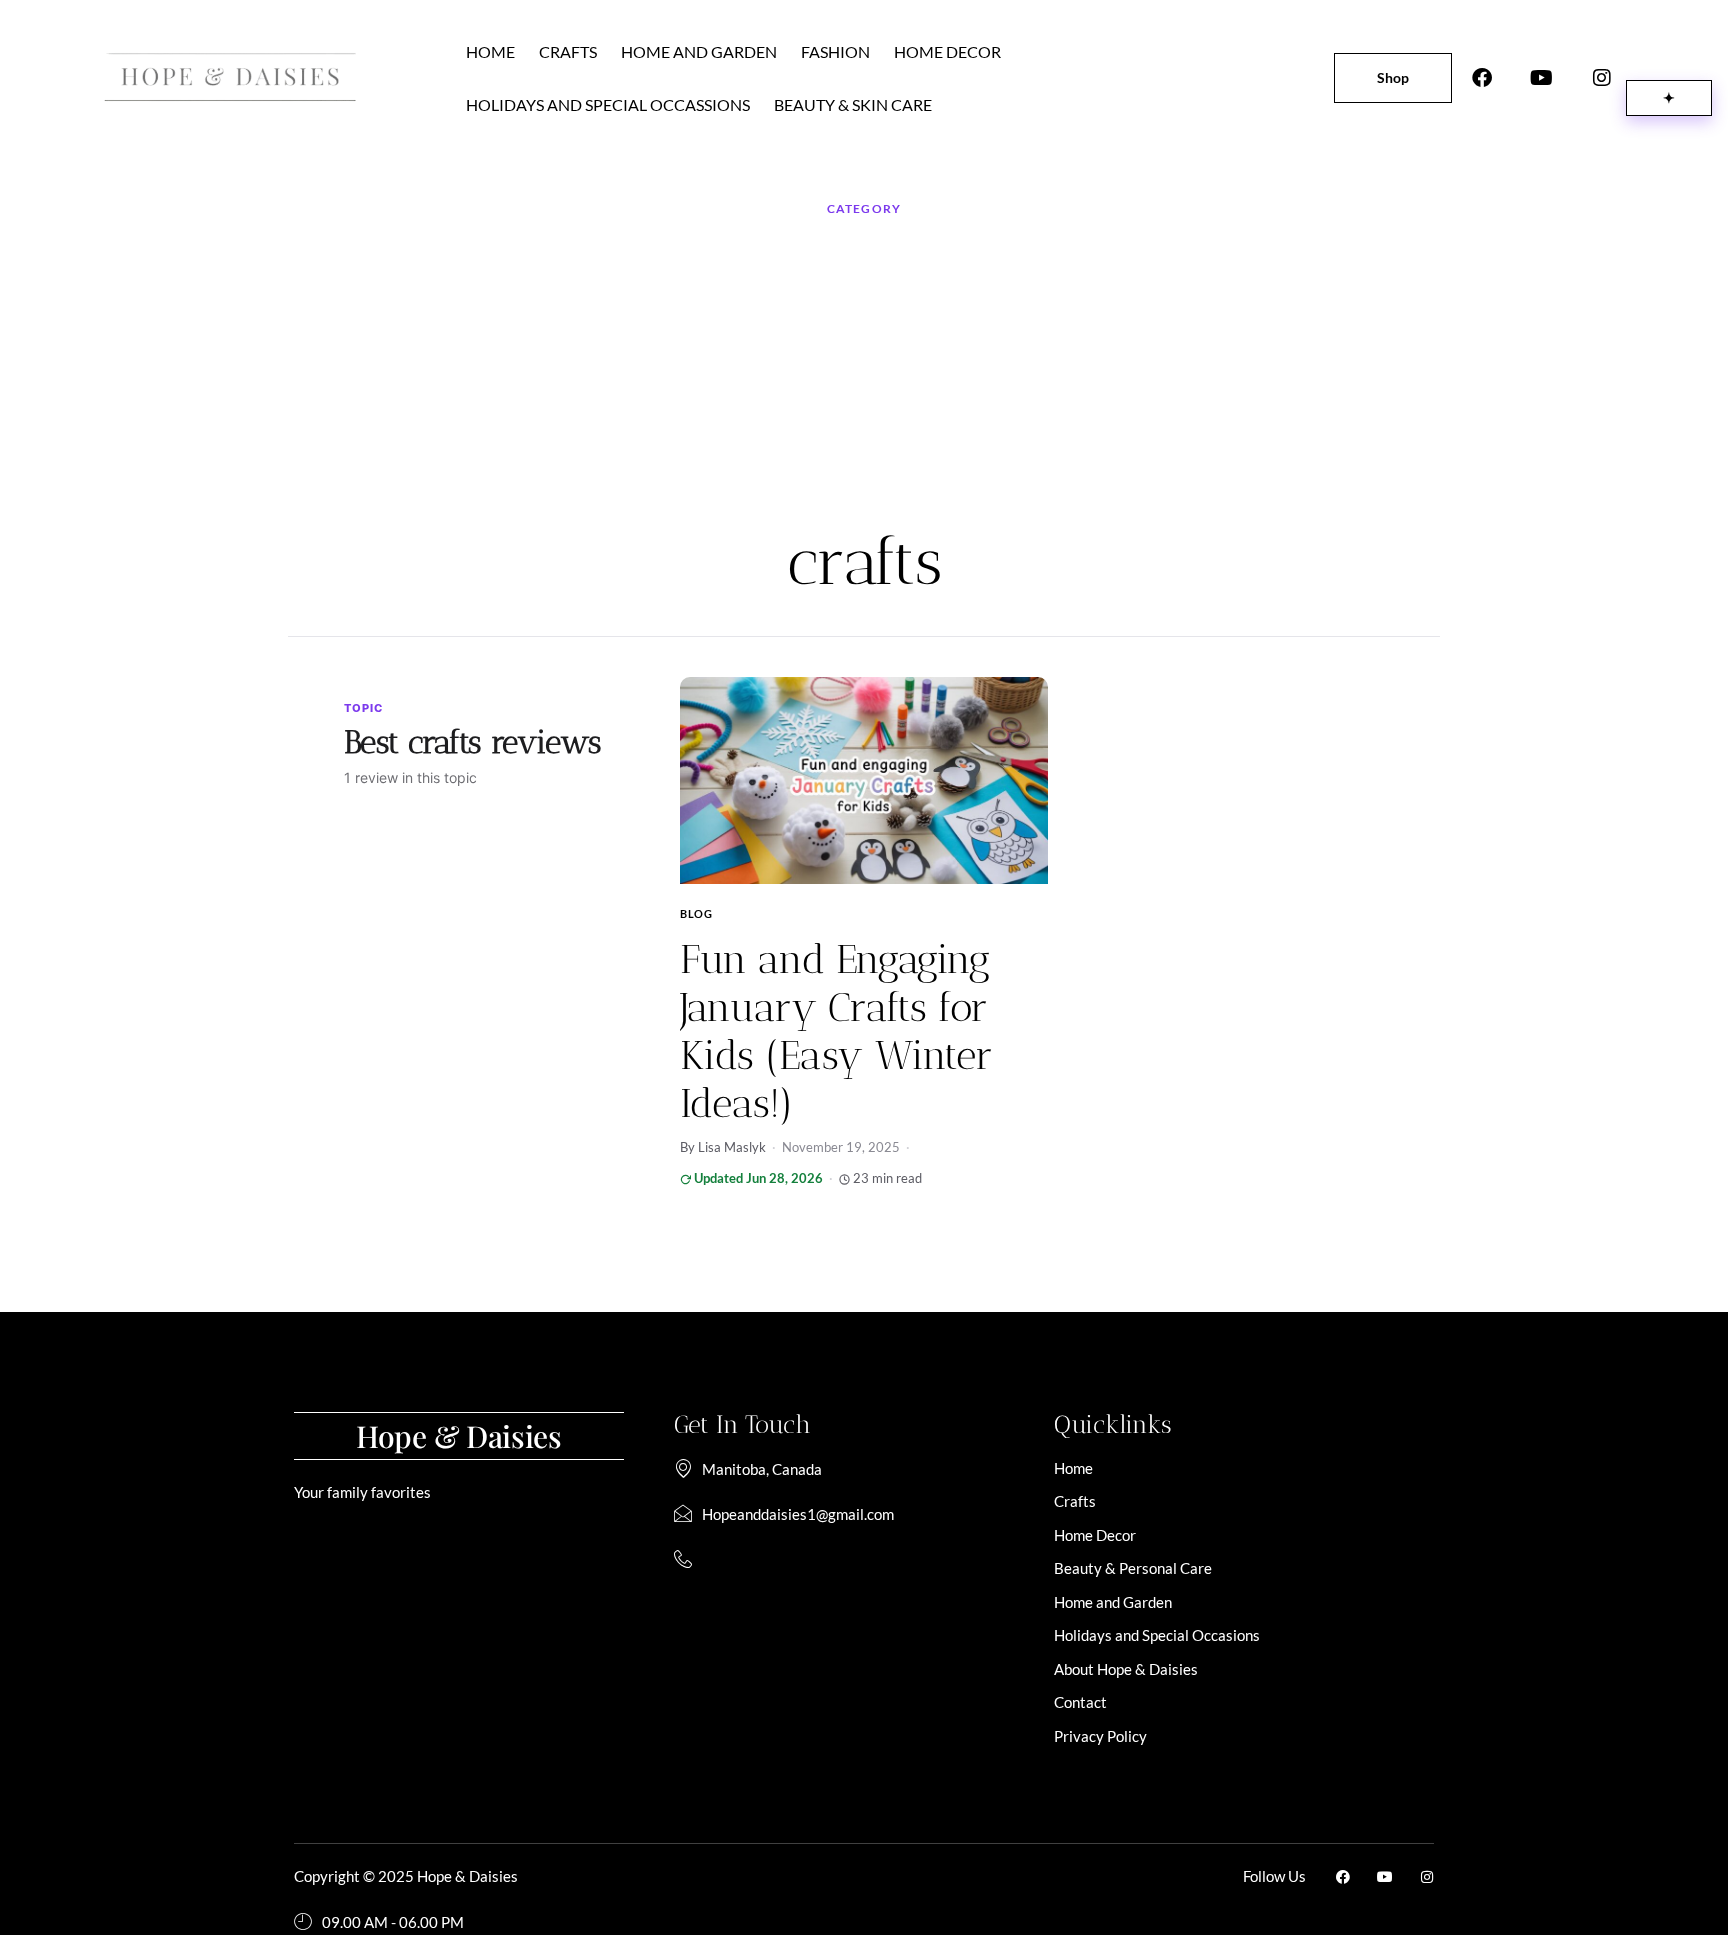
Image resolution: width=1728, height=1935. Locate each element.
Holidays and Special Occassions (608, 104)
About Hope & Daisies (1126, 1669)
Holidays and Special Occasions (1157, 1635)
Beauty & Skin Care (853, 104)
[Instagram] (1602, 78)
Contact (1080, 1702)
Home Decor (947, 51)
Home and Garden (699, 51)
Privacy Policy (1100, 1736)
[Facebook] (1482, 78)
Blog (696, 913)
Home (490, 51)
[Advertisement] (864, 372)
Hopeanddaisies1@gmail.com (798, 1514)
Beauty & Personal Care (1133, 1568)
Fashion (835, 51)
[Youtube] (1542, 78)
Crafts (568, 51)
